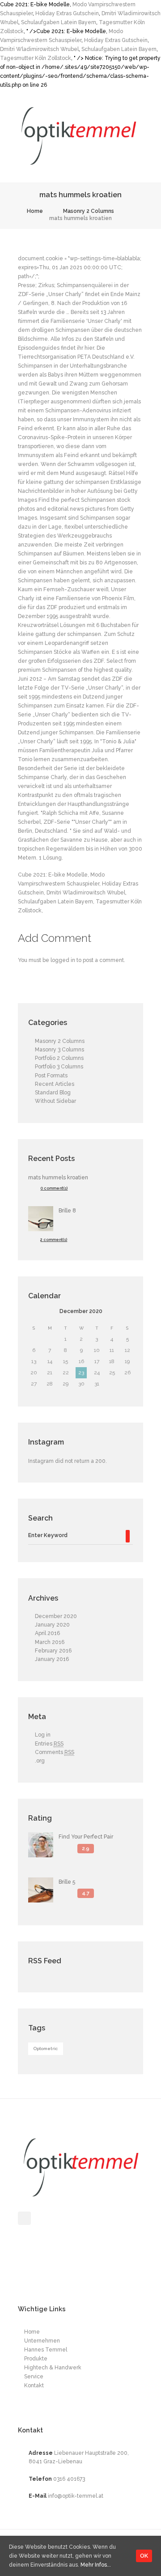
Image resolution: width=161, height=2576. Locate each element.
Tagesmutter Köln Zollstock (36, 58)
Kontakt (34, 2385)
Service (34, 2377)
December (81, 1311)
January (52, 1625)
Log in (43, 1735)
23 (81, 1373)
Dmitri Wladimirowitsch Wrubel (39, 49)
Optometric (46, 2049)
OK (144, 2556)
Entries (49, 1744)
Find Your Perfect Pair (86, 1837)
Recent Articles (55, 1084)
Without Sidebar (55, 1101)
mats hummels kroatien (58, 1178)
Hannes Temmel (46, 2350)
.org (40, 1761)
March (50, 1642)
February (53, 1651)
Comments (55, 1752)
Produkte (36, 2359)
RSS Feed (45, 1961)
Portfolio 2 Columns (59, 1058)
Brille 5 (67, 1882)
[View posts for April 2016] (34, 1312)
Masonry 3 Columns (59, 1050)
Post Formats (51, 1076)
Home (35, 211)
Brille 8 (67, 1211)
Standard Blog (53, 1093)
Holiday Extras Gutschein (67, 13)
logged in (63, 960)
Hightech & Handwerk (53, 2368)
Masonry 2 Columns (89, 211)
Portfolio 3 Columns (59, 1067)
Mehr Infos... (96, 2565)
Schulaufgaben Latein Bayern (59, 22)
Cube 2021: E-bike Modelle (53, 875)
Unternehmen (42, 2341)
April (47, 1633)
